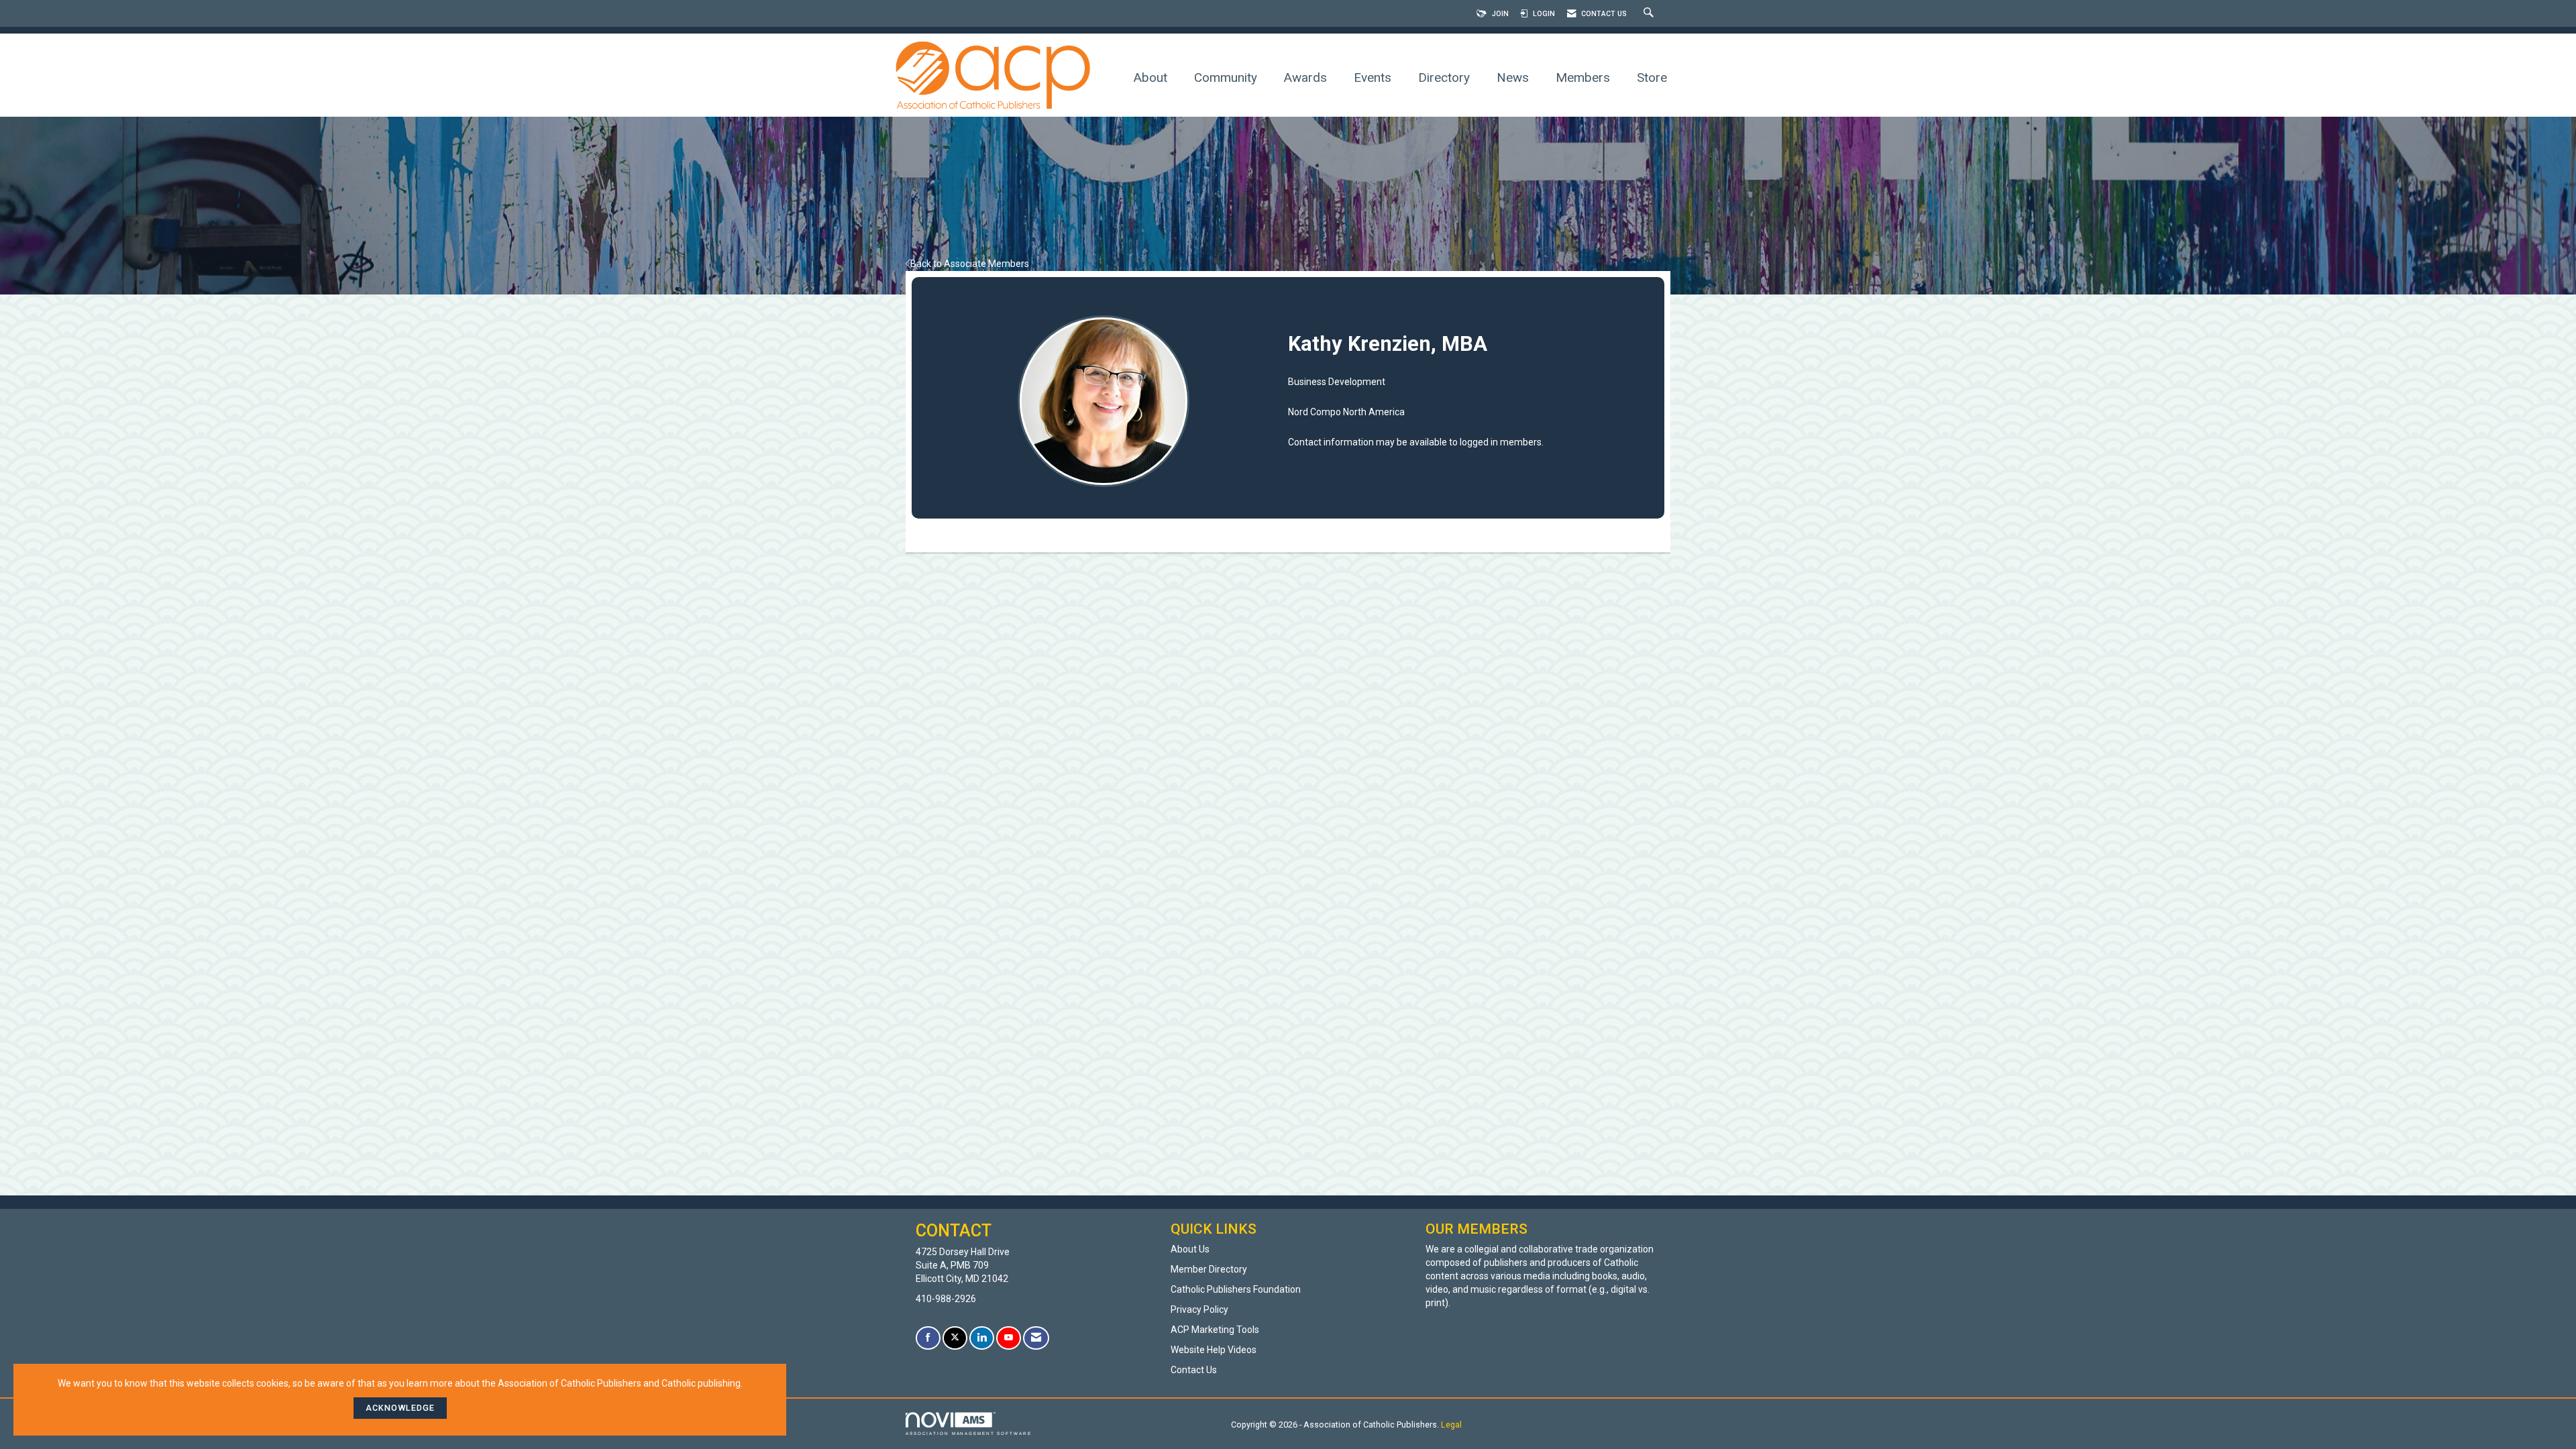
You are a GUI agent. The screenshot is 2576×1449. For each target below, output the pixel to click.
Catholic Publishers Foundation (1236, 1289)
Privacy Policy (1199, 1309)
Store (1652, 77)
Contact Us (1194, 1370)
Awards (1305, 77)
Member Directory (1209, 1269)
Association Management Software (969, 1433)
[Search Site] (1650, 14)
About (1150, 77)
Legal (1451, 1425)
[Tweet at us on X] (955, 1338)
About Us (1190, 1249)
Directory (1444, 77)
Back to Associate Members (970, 264)
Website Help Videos (1214, 1350)
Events (1373, 77)
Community (1226, 77)
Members (1583, 77)
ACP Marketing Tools (1215, 1330)
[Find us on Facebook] (928, 1338)
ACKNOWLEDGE (400, 1408)
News (1513, 77)
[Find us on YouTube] (1009, 1338)
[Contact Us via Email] (1036, 1338)
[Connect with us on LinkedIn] (982, 1338)
